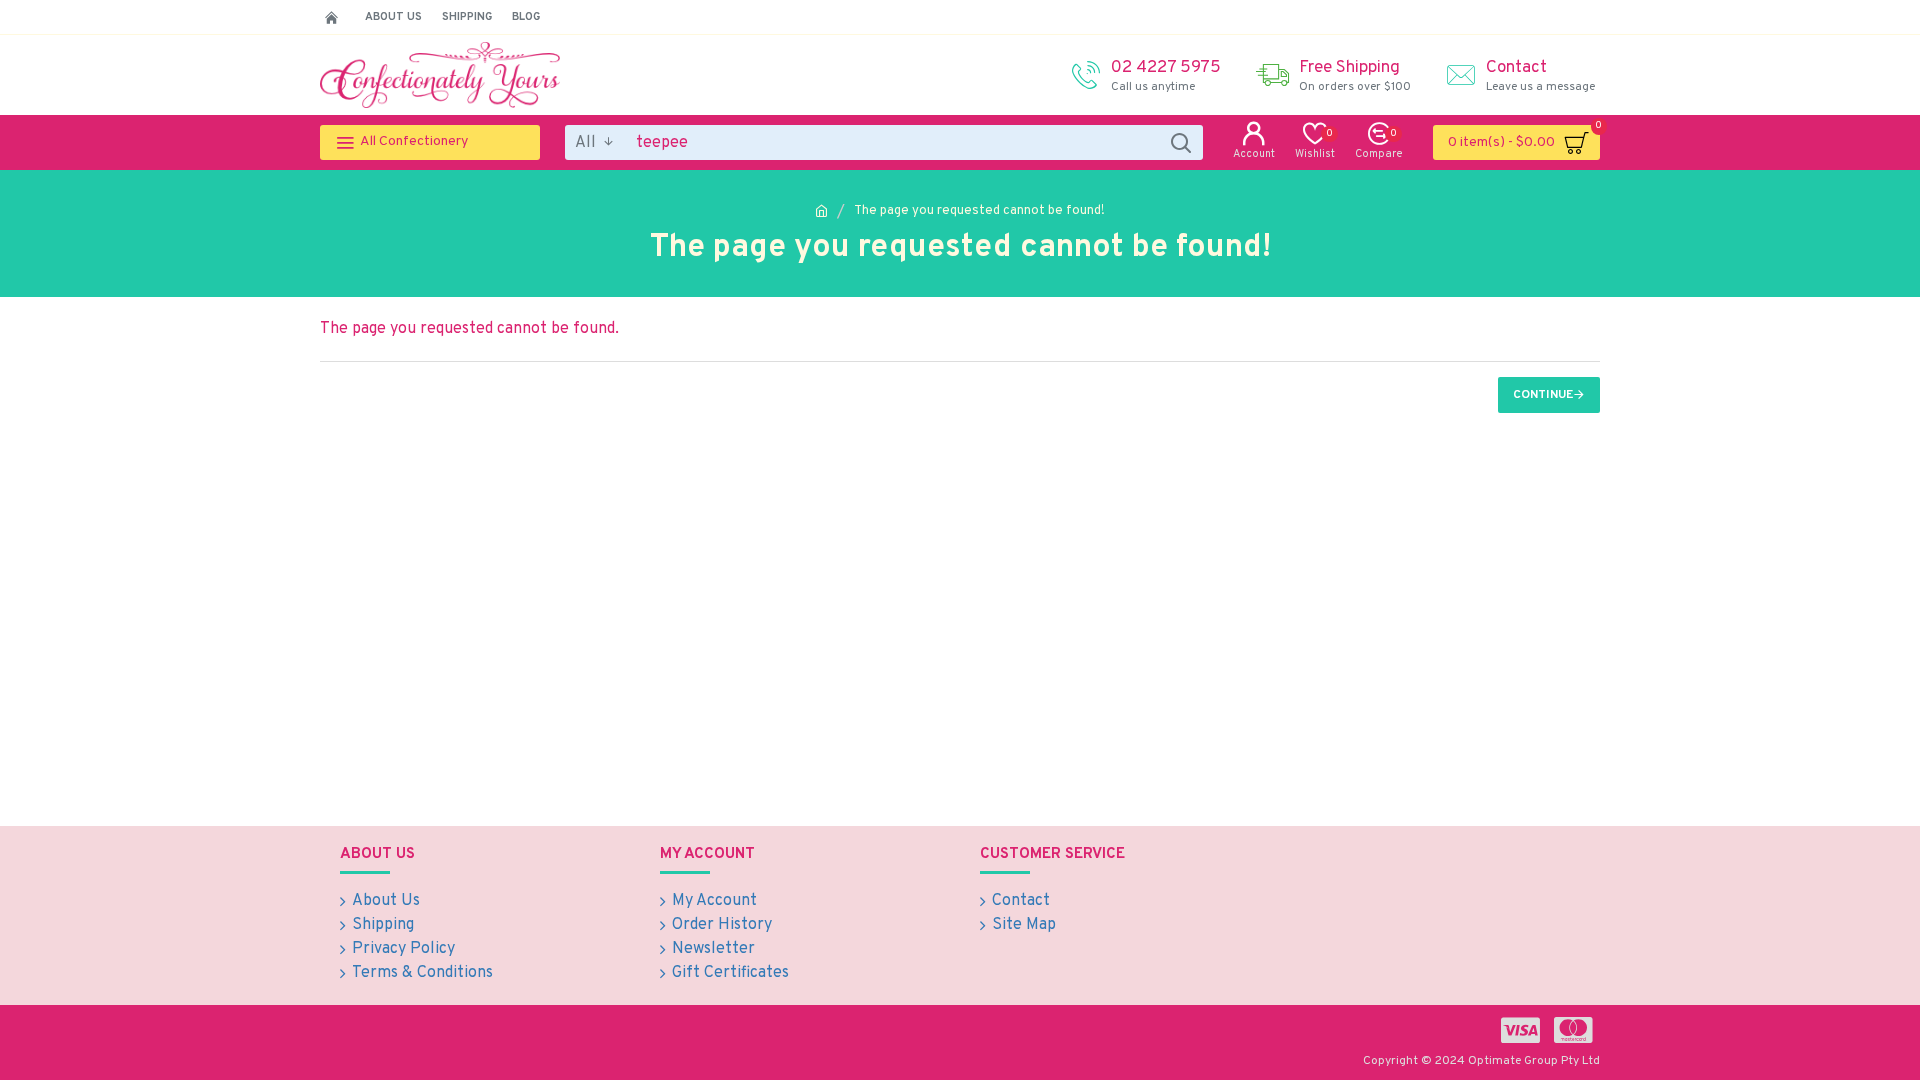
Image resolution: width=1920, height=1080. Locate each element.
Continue (1543, 395)
